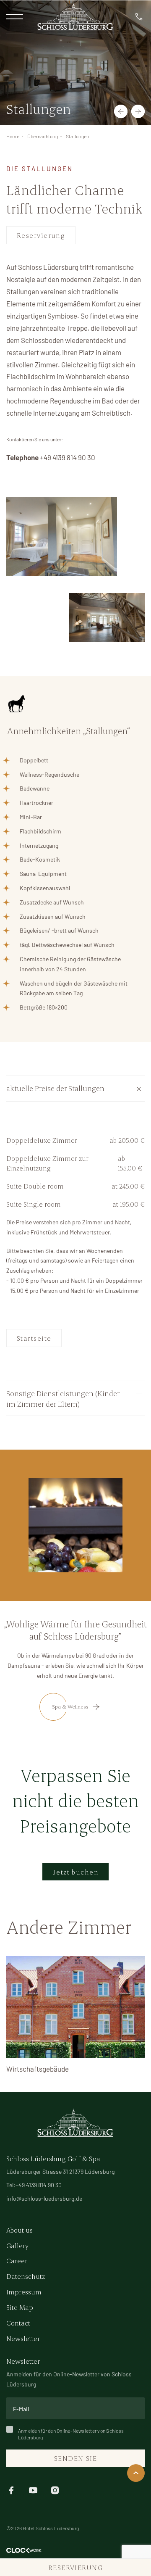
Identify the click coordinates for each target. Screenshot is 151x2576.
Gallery (17, 2245)
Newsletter (23, 2338)
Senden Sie (75, 2458)
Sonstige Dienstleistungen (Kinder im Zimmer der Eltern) (63, 1398)
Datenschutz (26, 2276)
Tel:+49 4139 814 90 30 (34, 2185)
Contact (18, 2323)
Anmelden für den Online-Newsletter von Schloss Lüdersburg (71, 2434)
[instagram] (55, 2490)
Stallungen (77, 136)
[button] (121, 111)
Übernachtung (43, 136)
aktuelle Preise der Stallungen (55, 1088)
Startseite (34, 1338)
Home (13, 136)
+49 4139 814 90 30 (68, 457)
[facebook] (11, 2490)
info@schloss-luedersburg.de (44, 2198)
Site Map (20, 2307)
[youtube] (33, 2490)
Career (17, 2261)
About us (20, 2230)
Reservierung (41, 235)
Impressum (24, 2292)
